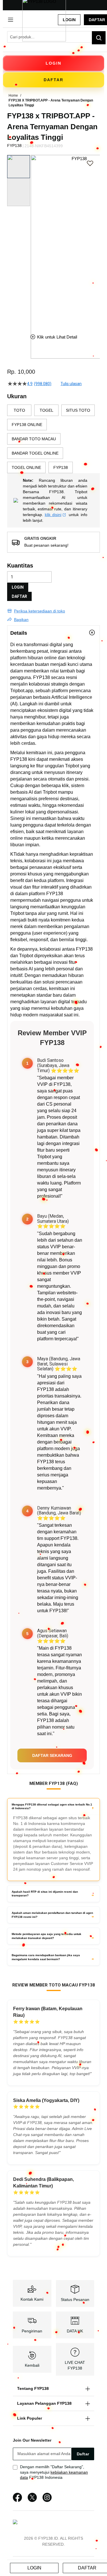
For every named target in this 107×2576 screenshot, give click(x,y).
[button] (34, 240)
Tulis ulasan (71, 384)
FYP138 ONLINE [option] (27, 425)
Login (69, 20)
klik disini (53, 515)
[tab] (53, 633)
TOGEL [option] (47, 410)
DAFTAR (19, 596)
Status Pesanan (75, 2300)
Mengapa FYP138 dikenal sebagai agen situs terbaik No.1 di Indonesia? (52, 1806)
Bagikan (21, 620)
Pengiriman (32, 2331)
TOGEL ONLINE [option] (26, 467)
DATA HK (75, 2331)
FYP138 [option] (61, 467)
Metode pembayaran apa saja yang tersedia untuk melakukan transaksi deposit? (47, 1936)
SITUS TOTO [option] (78, 410)
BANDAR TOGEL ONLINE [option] (35, 453)
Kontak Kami (32, 2299)
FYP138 (42, 677)
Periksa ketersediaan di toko (40, 611)
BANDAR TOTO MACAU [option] (34, 439)
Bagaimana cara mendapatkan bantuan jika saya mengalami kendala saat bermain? (46, 1957)
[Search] (99, 38)
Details (19, 633)
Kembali (32, 2365)
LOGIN (18, 587)
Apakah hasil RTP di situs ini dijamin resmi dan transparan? (45, 1894)
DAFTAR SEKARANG (52, 1755)
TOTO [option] (19, 410)
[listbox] (53, 439)
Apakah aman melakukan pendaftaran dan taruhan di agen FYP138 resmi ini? (52, 1915)
